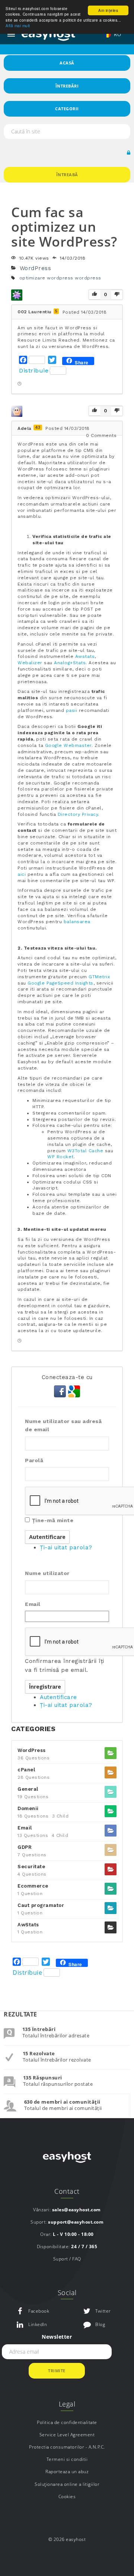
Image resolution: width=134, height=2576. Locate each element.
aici (22, 874)
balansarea (77, 922)
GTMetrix (99, 977)
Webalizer (30, 663)
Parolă (34, 1460)
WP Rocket (60, 1157)
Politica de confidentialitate (67, 2422)
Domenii (28, 1808)
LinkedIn (38, 2324)
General (28, 1789)
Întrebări (67, 86)
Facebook (39, 2311)
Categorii (67, 109)
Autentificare (58, 1697)
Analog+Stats (70, 663)
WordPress (36, 268)
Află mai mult (18, 26)
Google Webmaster (68, 745)
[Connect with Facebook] (61, 1391)
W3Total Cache (85, 1151)
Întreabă (67, 175)
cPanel (26, 1770)
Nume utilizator (47, 1573)
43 (38, 427)
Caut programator (41, 1905)
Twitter (103, 2311)
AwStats (28, 1925)
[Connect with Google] (74, 1391)
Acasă (67, 63)
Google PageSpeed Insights (60, 983)
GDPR (25, 1847)
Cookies (67, 2496)
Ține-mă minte (53, 1520)
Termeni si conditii (67, 2459)
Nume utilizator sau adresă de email (63, 1425)
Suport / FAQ (67, 2259)
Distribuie (34, 370)
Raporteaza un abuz (67, 2472)
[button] (129, 153)
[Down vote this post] (117, 294)
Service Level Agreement (67, 2435)
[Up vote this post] (95, 295)
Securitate (31, 1867)
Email (33, 1604)
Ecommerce (33, 1886)
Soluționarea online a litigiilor (67, 2484)
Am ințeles (108, 10)
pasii (72, 710)
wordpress (88, 278)
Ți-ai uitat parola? (66, 1547)
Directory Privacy (78, 814)
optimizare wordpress (46, 278)
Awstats (85, 656)
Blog (100, 2324)
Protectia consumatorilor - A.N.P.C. (67, 2447)
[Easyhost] (48, 34)
